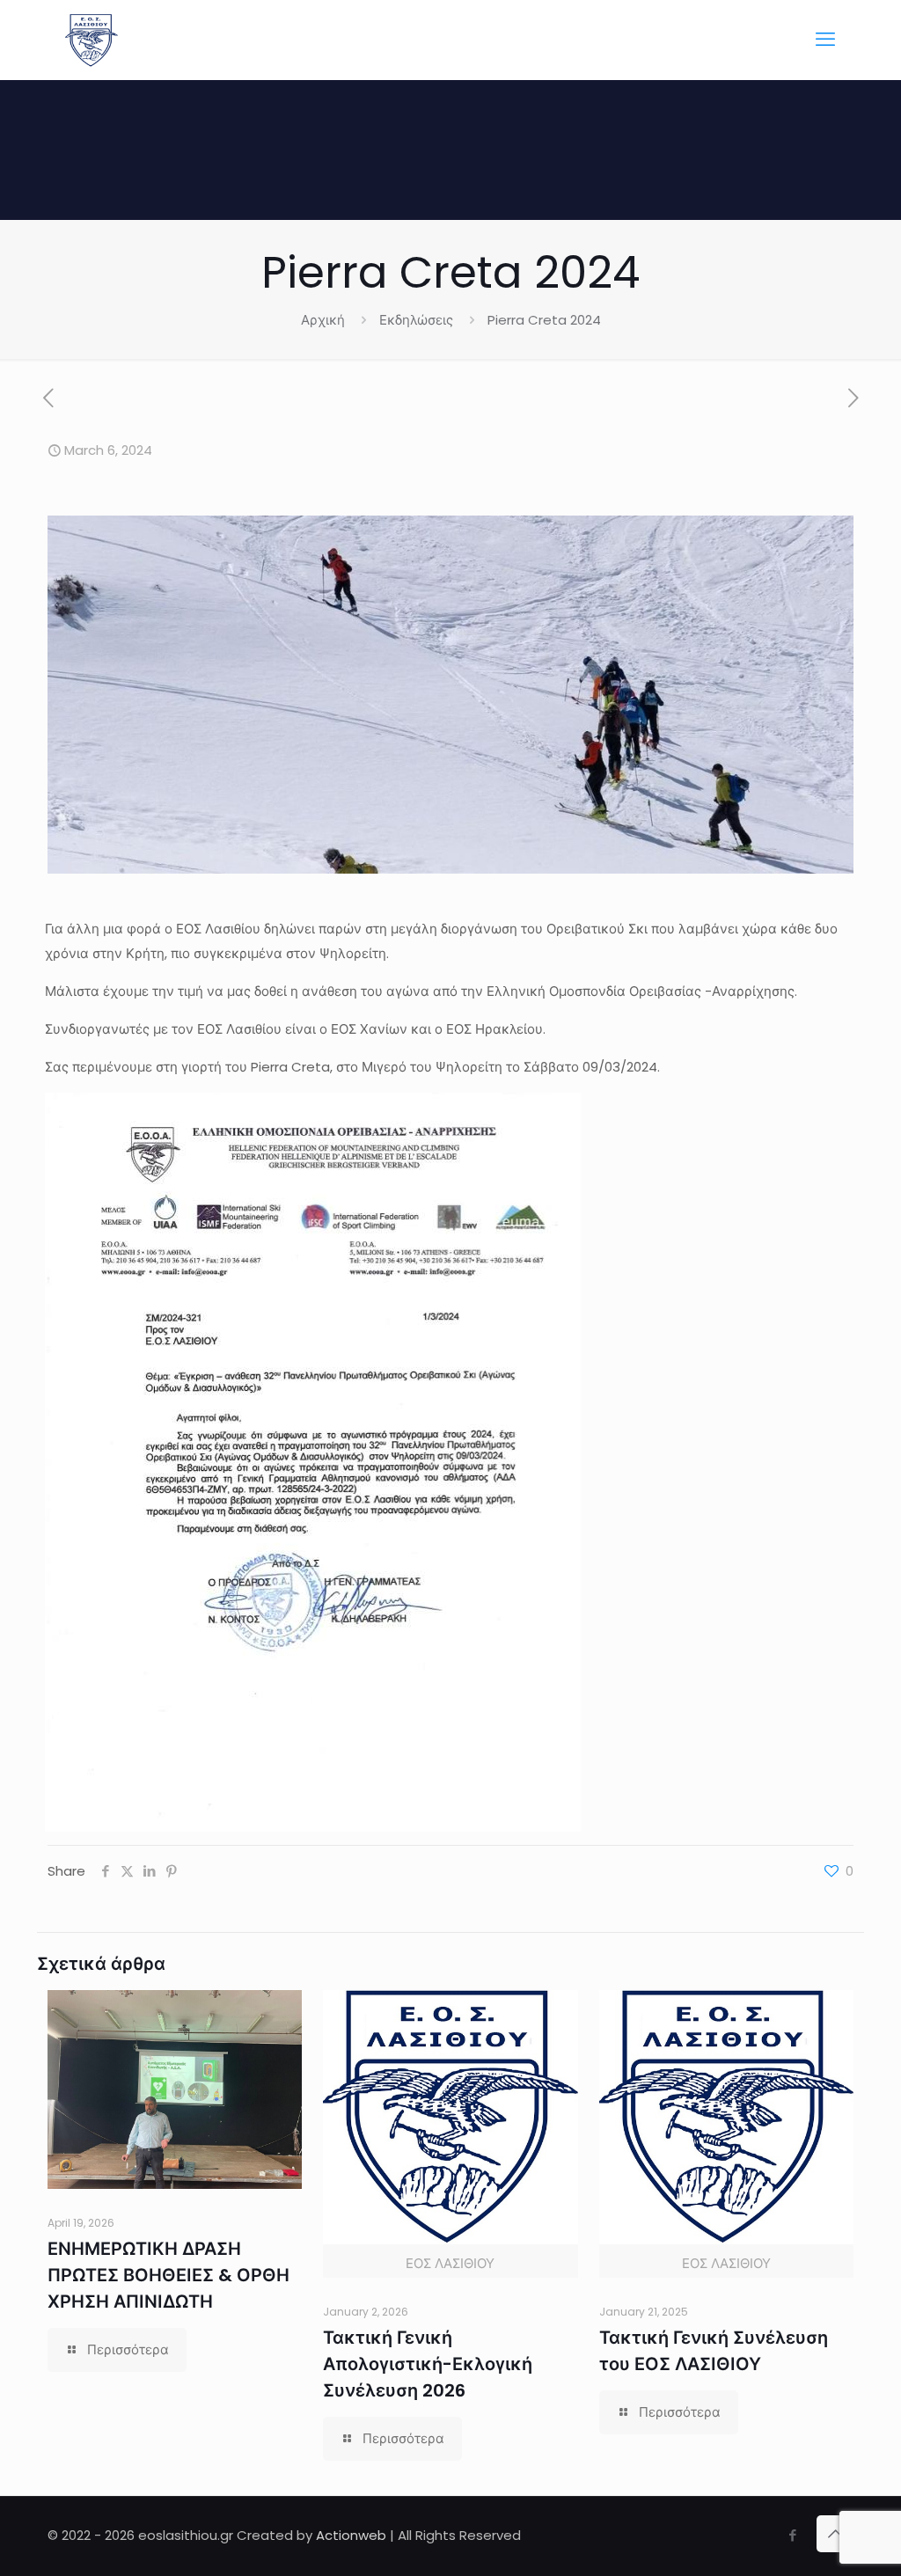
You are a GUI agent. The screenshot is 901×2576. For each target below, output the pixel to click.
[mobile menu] (825, 40)
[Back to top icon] (835, 2534)
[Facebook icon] (792, 2535)
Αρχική (323, 320)
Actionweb (351, 2535)
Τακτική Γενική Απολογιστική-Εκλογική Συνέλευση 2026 (428, 2364)
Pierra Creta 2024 (544, 320)
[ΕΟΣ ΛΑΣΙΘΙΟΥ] (92, 40)
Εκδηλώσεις (416, 320)
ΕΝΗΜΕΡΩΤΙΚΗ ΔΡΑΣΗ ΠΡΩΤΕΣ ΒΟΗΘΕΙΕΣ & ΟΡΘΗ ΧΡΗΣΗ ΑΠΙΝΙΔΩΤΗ (168, 2275)
